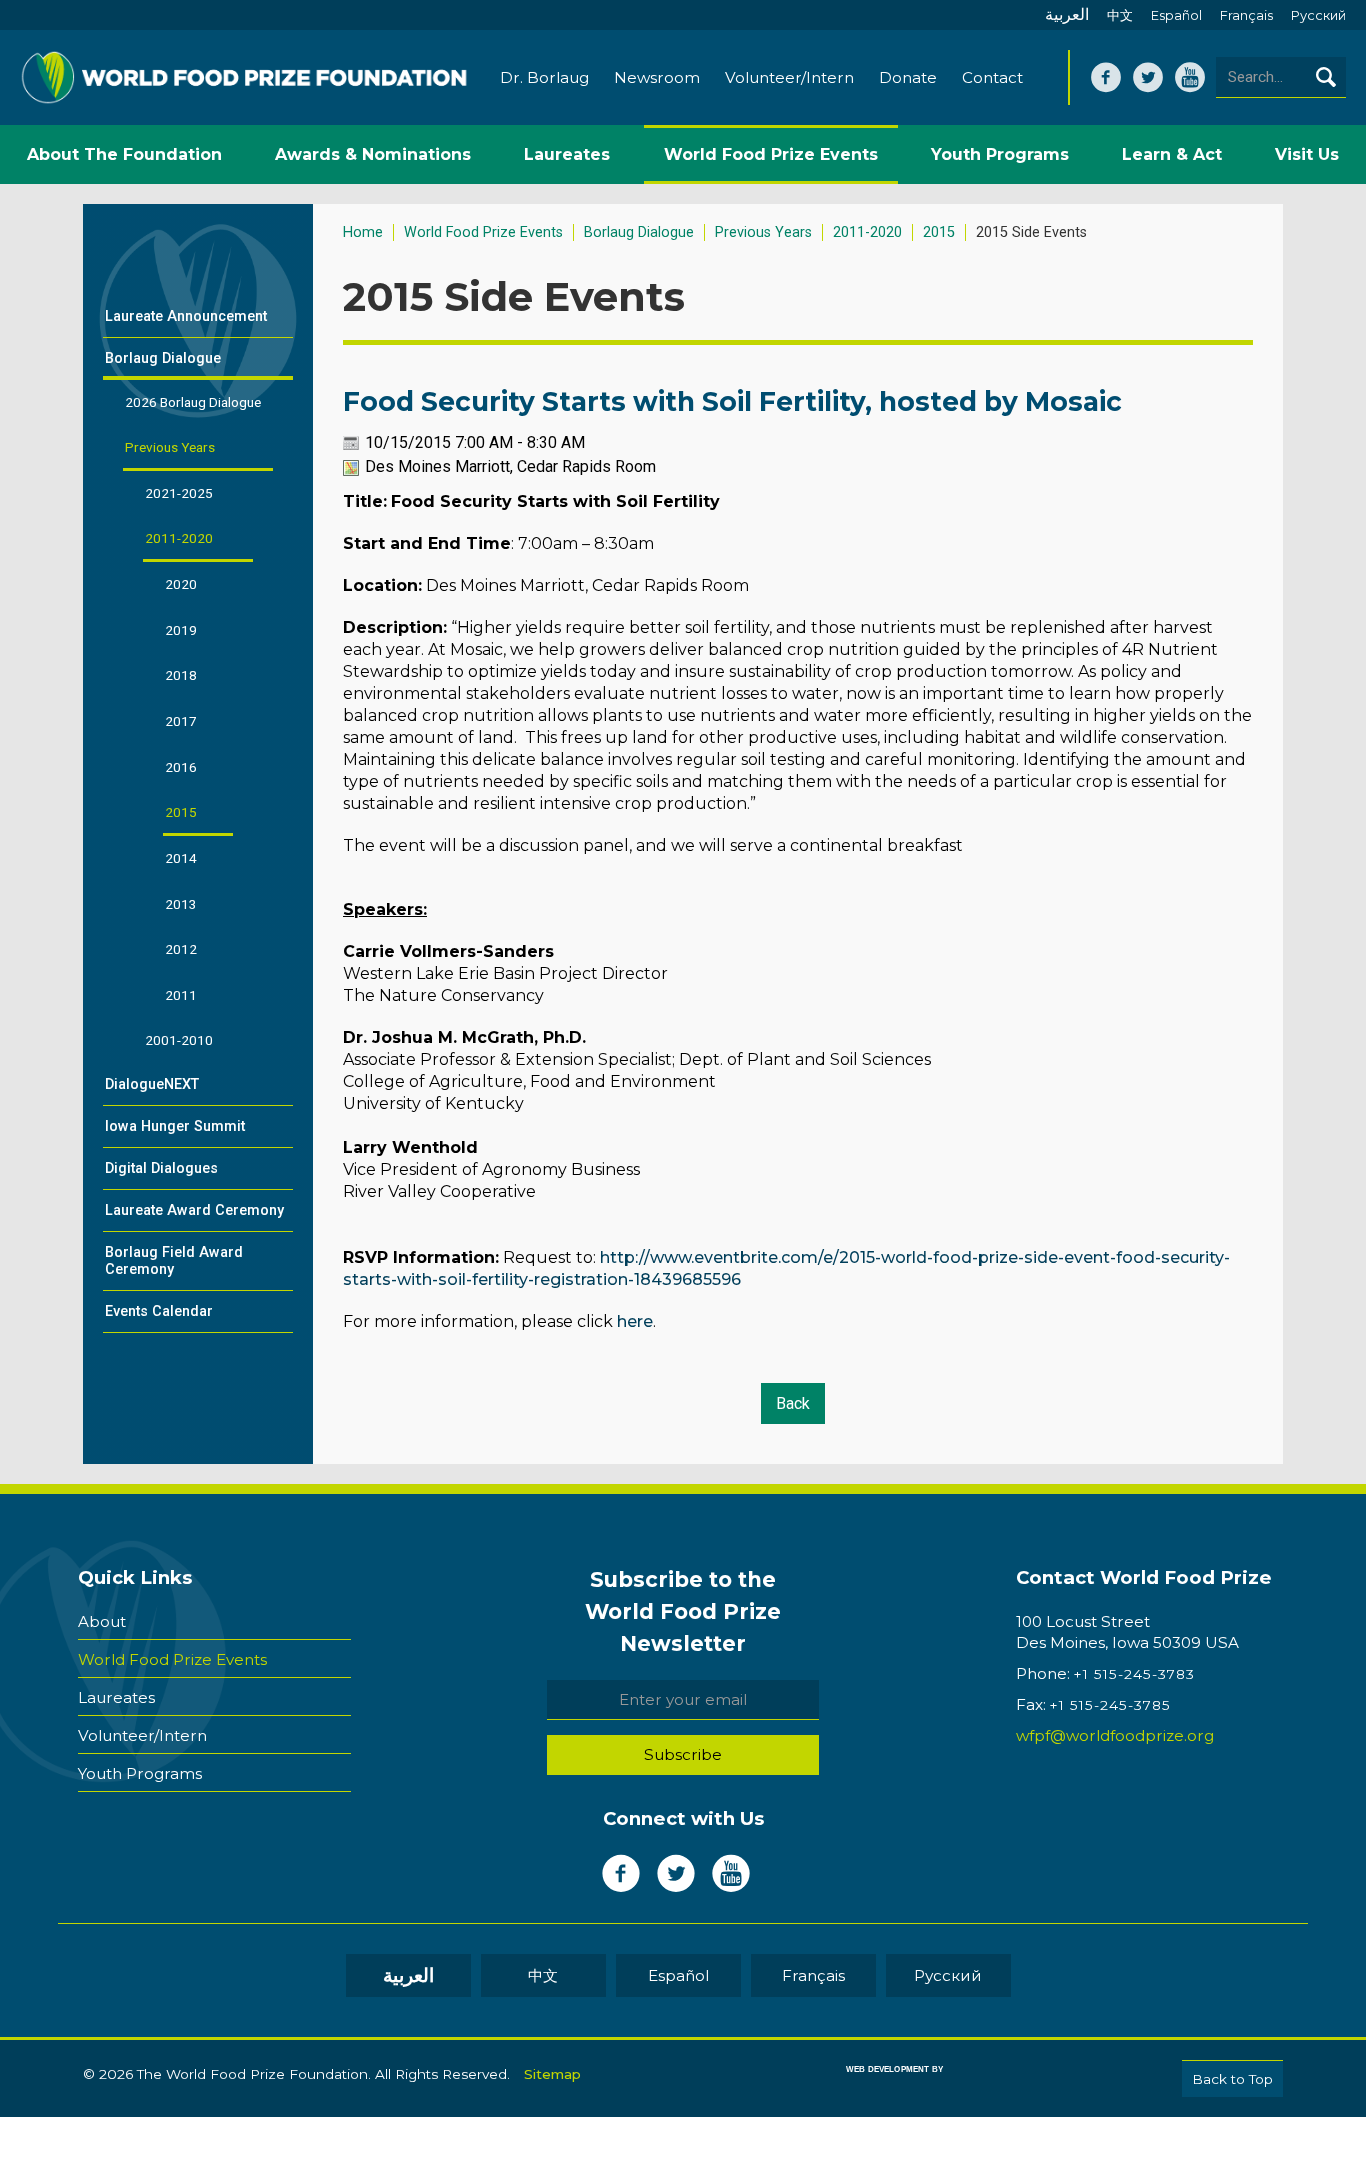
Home (363, 232)
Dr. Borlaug (544, 77)
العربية (1067, 14)
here (635, 1321)
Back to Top (1232, 2079)
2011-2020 (867, 232)
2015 (939, 232)
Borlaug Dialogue (639, 232)
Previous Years (763, 232)
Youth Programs (140, 1773)
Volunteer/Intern (789, 77)
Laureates (116, 1697)
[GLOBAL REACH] (880, 2083)
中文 (1120, 15)
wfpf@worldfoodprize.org (1115, 1735)
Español (1176, 15)
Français (1246, 15)
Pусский (1318, 15)
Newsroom (657, 77)
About (102, 1621)
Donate (908, 77)
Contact (992, 77)
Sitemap (552, 2074)
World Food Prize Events (483, 232)
